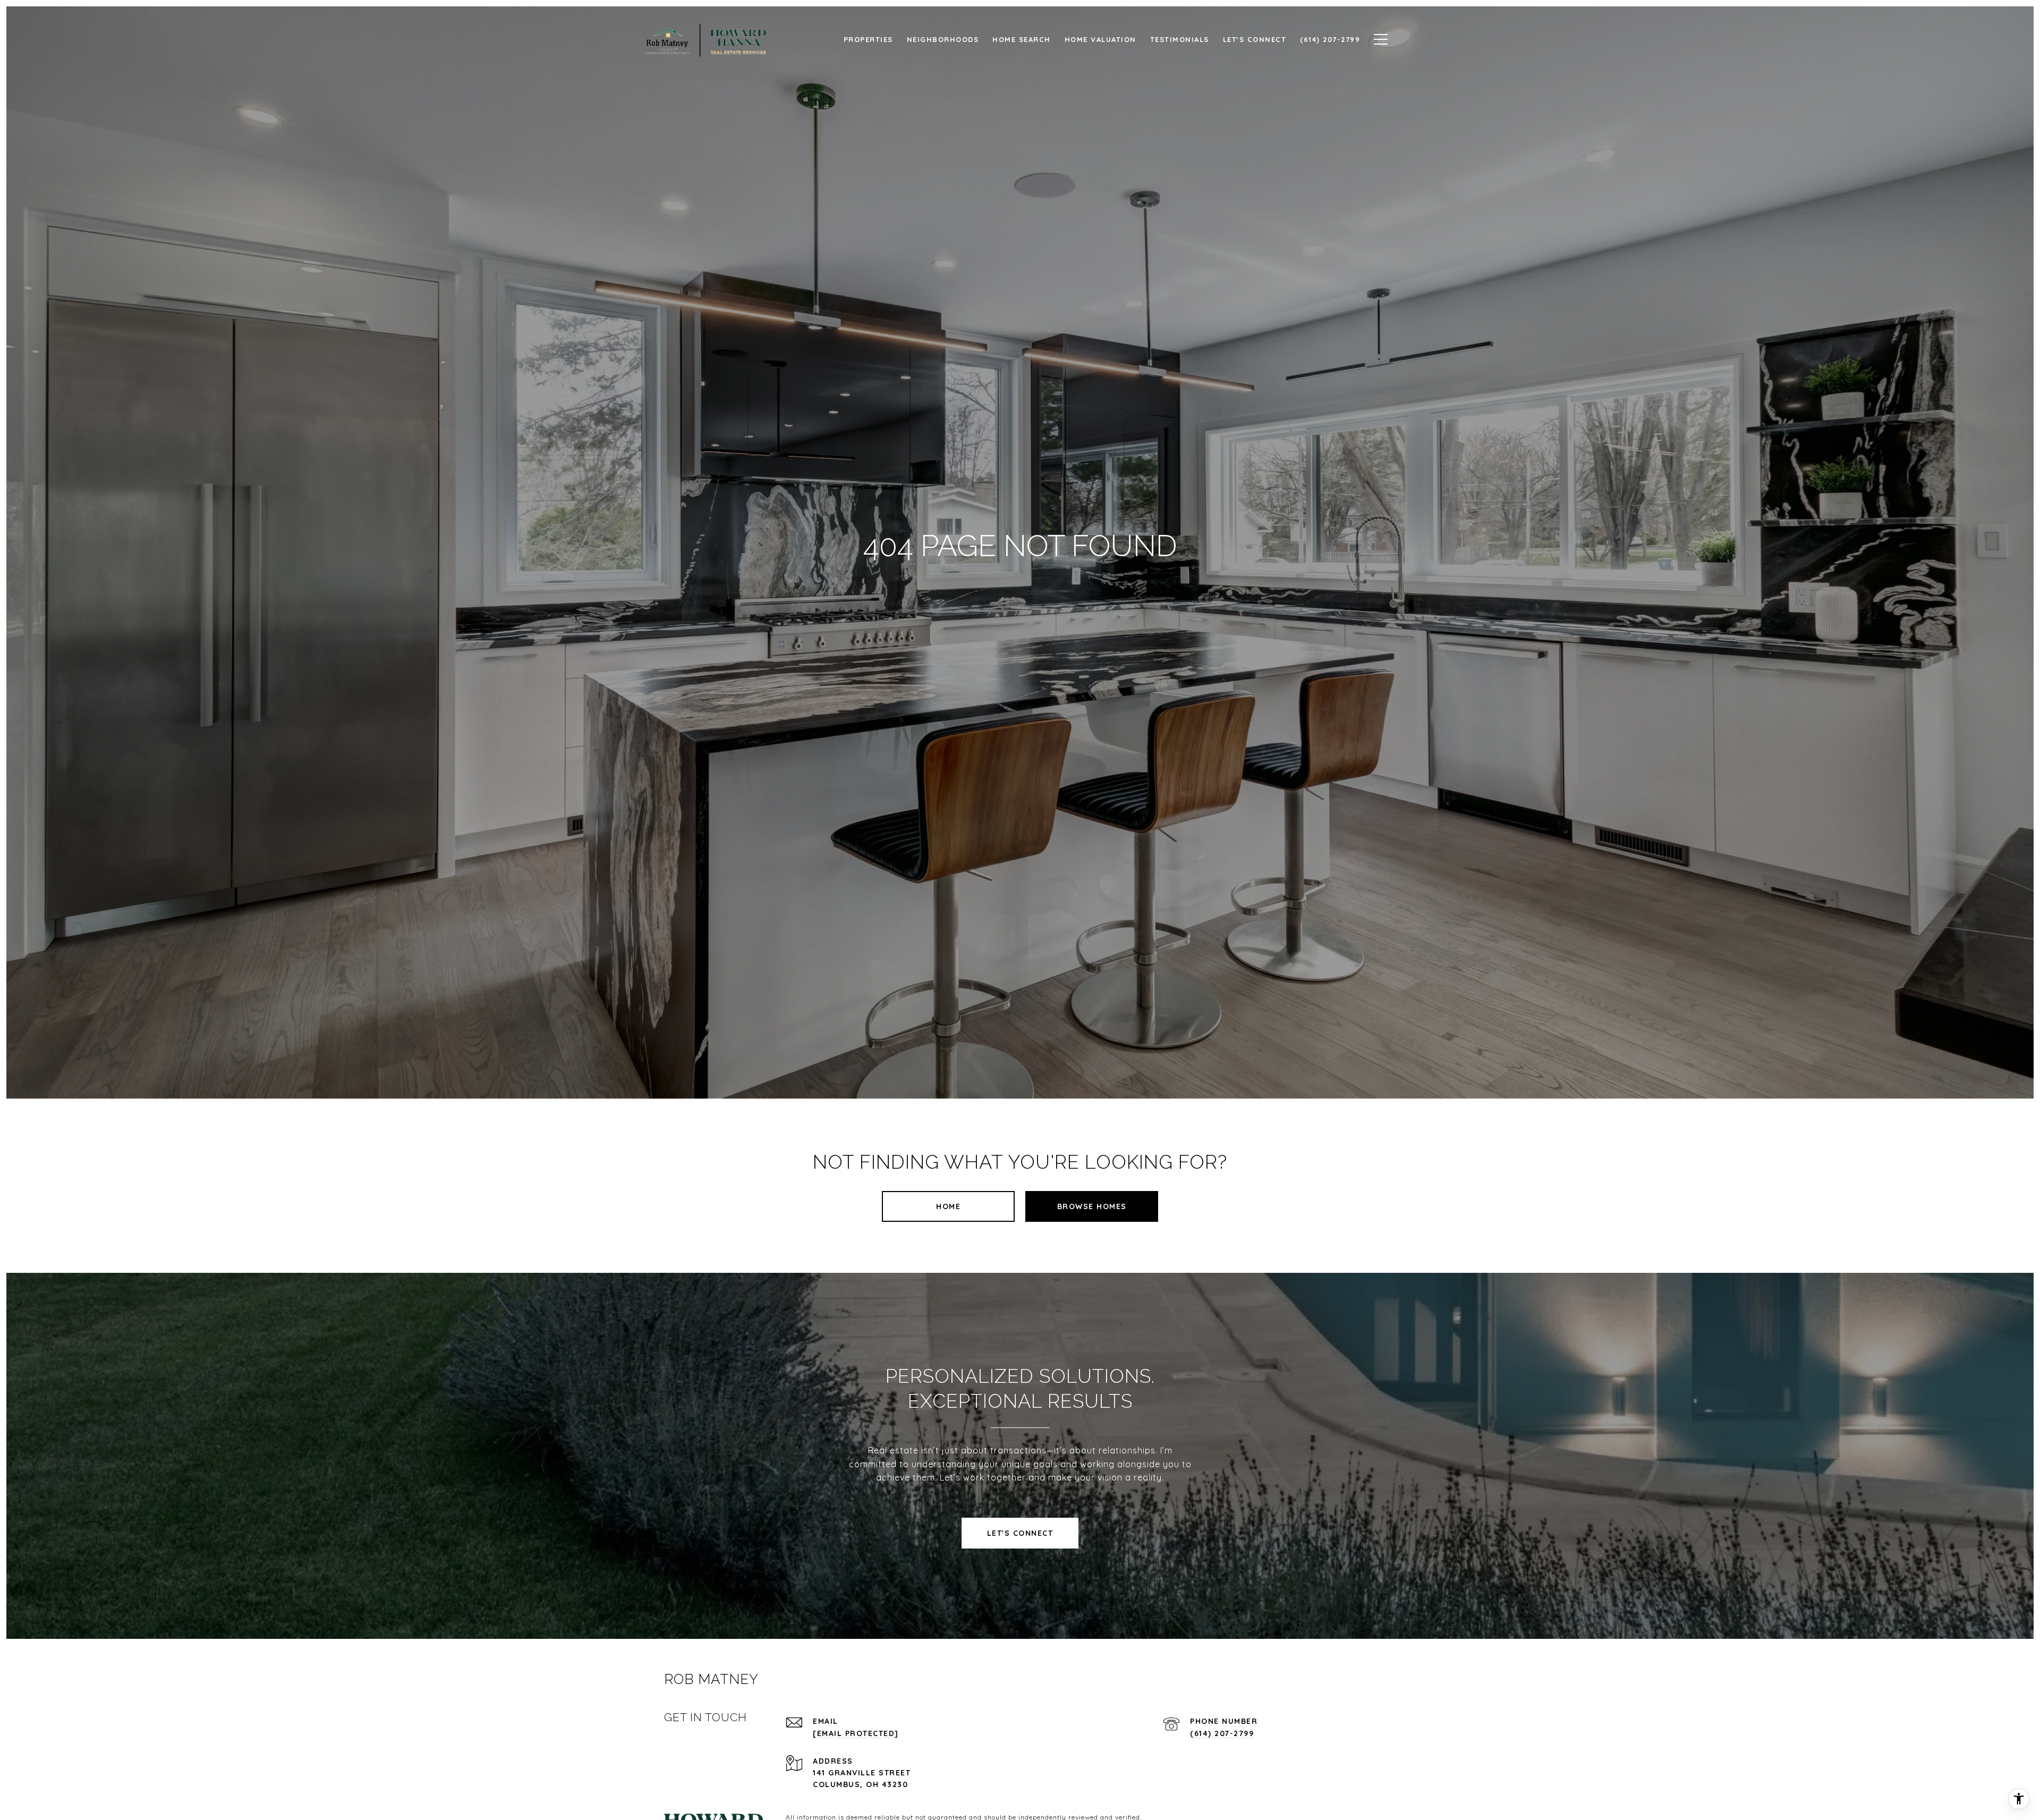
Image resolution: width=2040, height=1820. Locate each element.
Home (948, 1206)
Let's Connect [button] (1020, 1533)
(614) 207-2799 (1222, 1733)
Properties (868, 39)
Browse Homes (1092, 1206)
